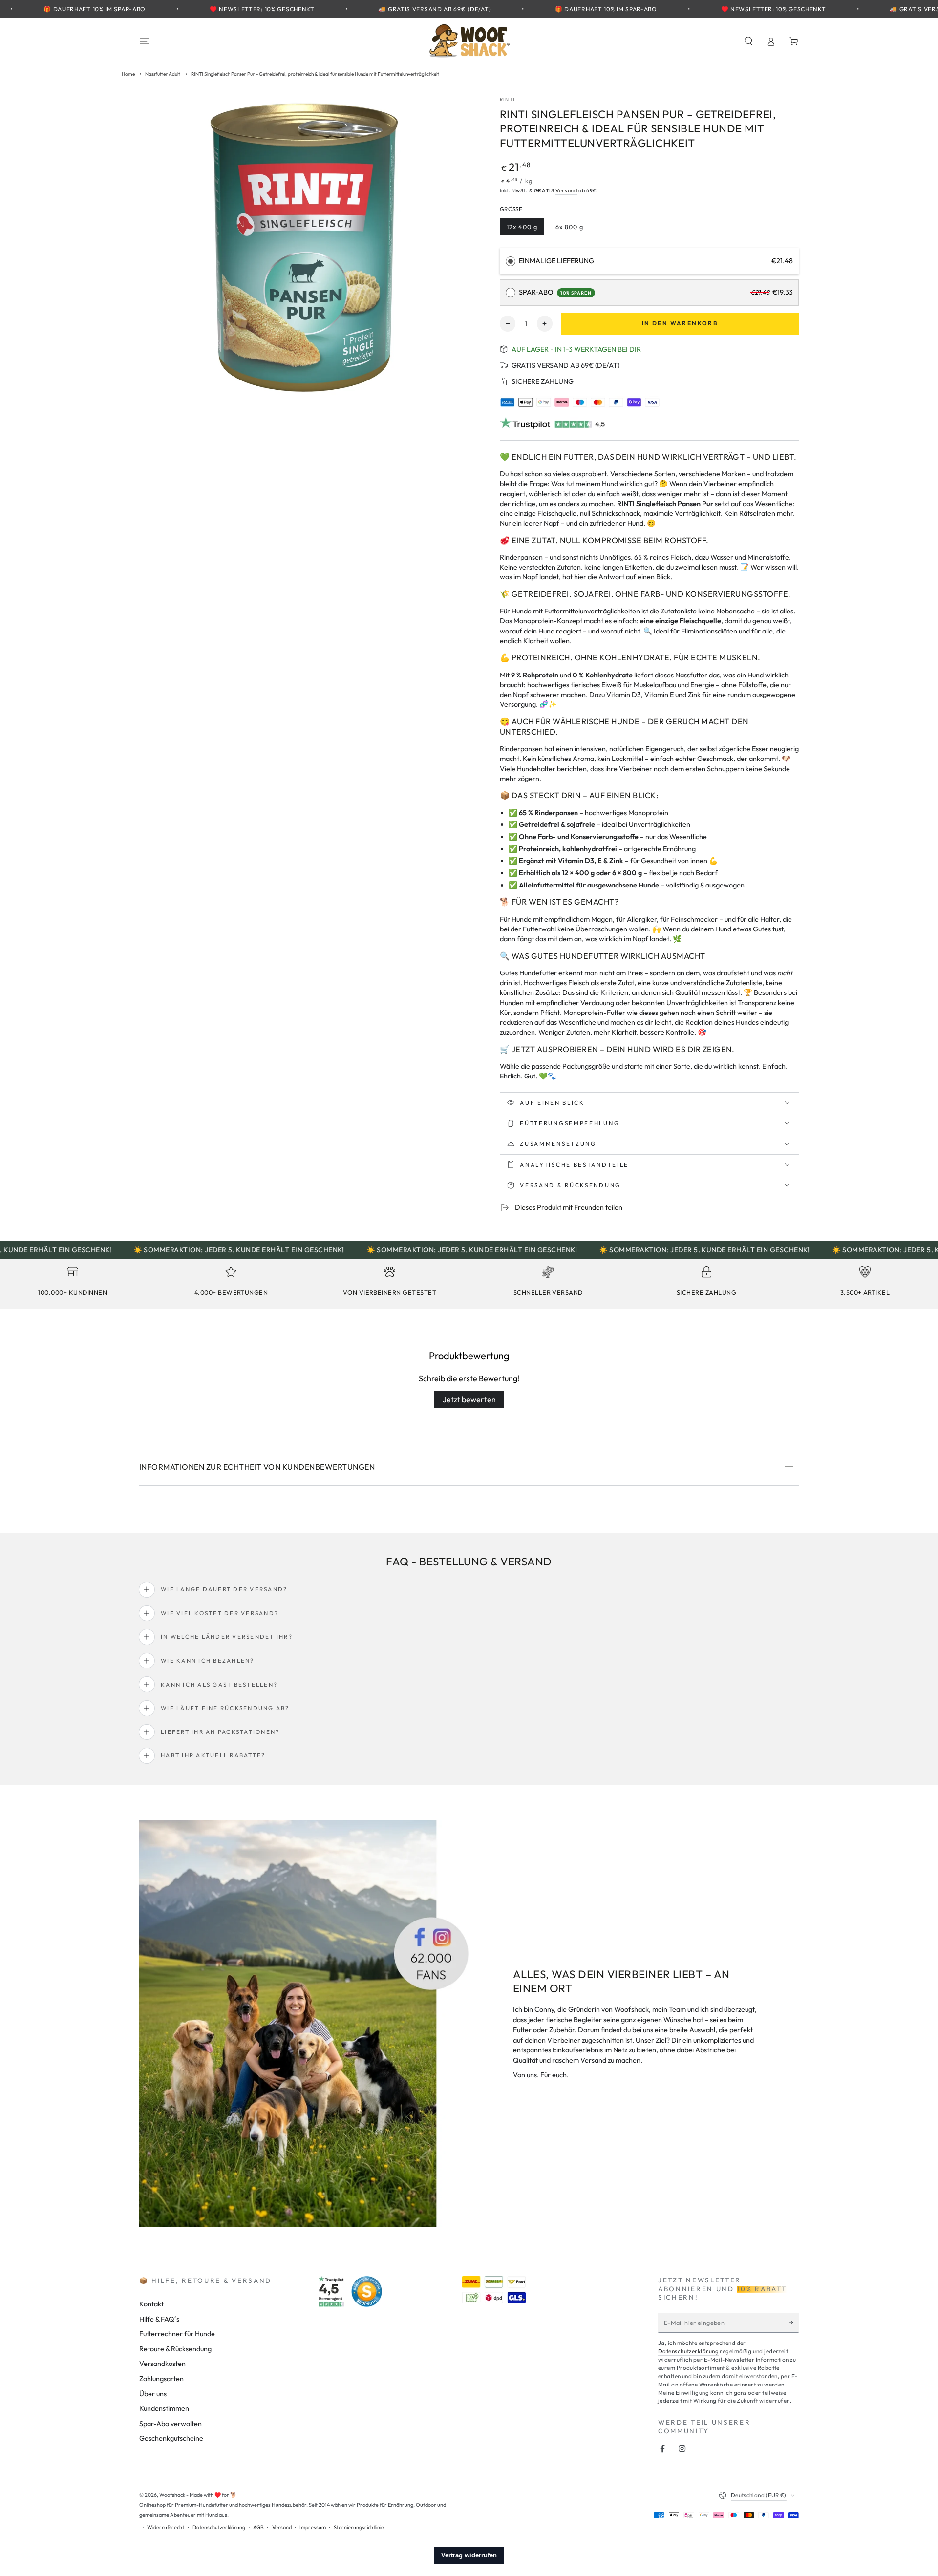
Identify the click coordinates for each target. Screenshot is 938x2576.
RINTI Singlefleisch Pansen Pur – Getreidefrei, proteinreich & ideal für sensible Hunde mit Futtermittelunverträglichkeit (315, 74)
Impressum (313, 2527)
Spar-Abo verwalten (171, 2424)
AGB (258, 2527)
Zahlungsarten (161, 2379)
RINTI (507, 99)
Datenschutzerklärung (688, 2351)
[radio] (511, 261)
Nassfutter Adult (163, 74)
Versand (566, 190)
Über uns (153, 2394)
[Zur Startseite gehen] (469, 41)
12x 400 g (525, 229)
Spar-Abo (555, 292)
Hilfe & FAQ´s (159, 2319)
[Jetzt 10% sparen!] (794, 2323)
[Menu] (144, 41)
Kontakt (151, 2304)
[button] (748, 41)
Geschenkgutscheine (171, 2438)
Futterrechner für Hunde (177, 2334)
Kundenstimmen (164, 2408)
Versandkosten (162, 2364)
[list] (469, 1284)
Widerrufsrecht (166, 2527)
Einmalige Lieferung (556, 261)
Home (128, 74)
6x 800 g (572, 229)
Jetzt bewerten (469, 1399)
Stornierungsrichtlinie (359, 2527)
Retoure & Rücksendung (175, 2349)
